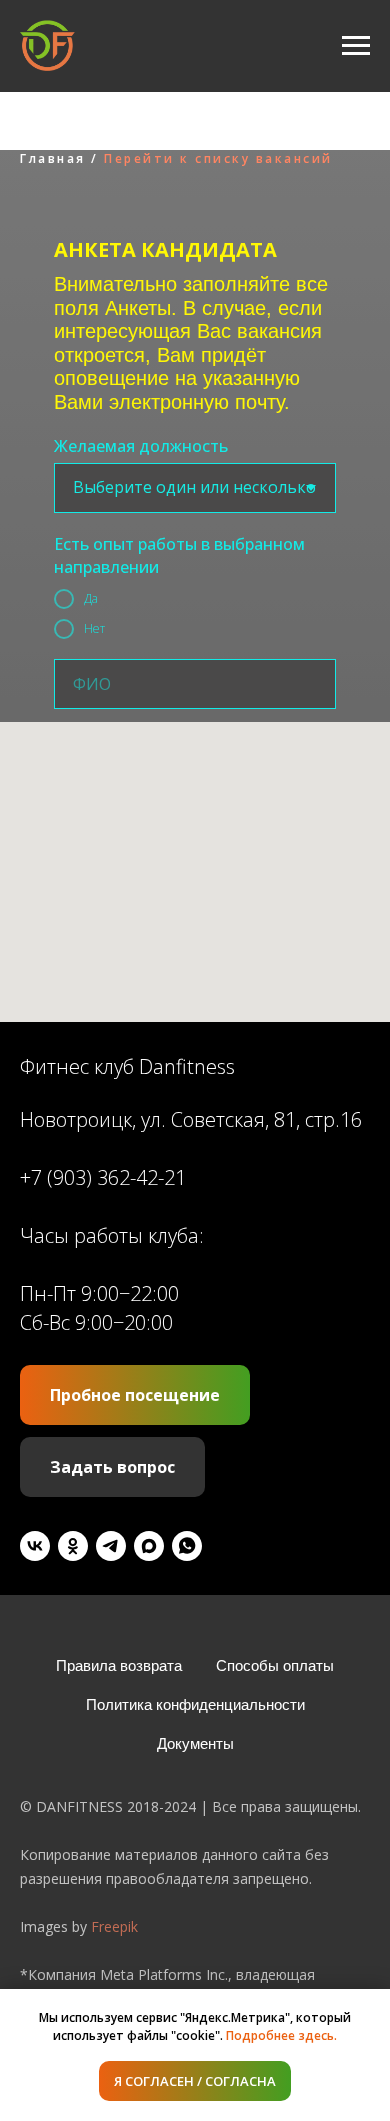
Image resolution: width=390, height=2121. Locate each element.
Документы (195, 1743)
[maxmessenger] (149, 1546)
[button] (135, 1395)
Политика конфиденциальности (195, 1704)
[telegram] (111, 1546)
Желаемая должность (141, 446)
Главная (53, 158)
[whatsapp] (187, 1546)
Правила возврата (119, 1665)
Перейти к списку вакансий (218, 158)
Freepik (114, 1926)
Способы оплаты (275, 1665)
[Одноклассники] (73, 1546)
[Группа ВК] (35, 1546)
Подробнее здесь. (281, 2035)
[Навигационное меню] (356, 46)
